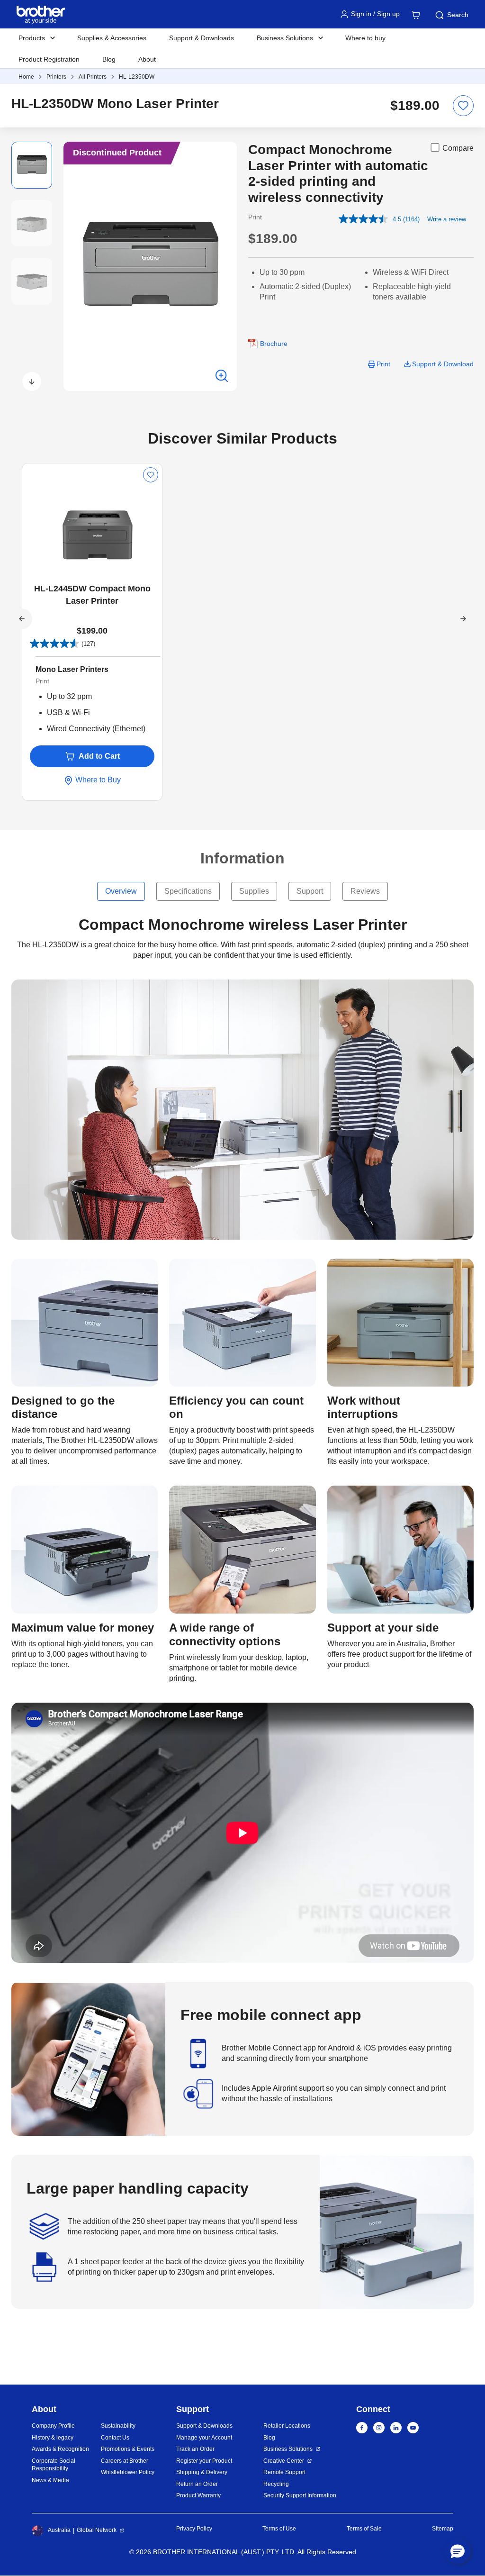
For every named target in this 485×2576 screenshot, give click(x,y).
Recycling (276, 2484)
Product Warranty (198, 2495)
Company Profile (53, 2426)
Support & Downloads (202, 38)
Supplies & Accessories (112, 38)
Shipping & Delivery (202, 2472)
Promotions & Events (128, 2449)
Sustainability (118, 2426)
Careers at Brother (125, 2461)
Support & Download (443, 364)
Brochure (274, 344)
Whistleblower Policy (128, 2472)
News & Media (50, 2480)
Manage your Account (204, 2438)
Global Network (97, 2530)
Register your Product (204, 2461)
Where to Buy (97, 780)
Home (26, 77)
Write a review (447, 219)
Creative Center (284, 2461)
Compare (458, 148)
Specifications (188, 891)
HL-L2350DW (137, 77)
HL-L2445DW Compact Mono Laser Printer (92, 595)
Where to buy (365, 38)
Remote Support (284, 2472)
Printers (56, 77)
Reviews (365, 891)
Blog (109, 59)
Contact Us (115, 2438)
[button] (32, 381)
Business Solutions (288, 2449)
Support (310, 891)
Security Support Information (300, 2495)
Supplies (254, 891)
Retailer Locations (287, 2426)
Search (458, 15)
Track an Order (195, 2449)
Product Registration (49, 59)
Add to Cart (99, 756)
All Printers (93, 77)
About (147, 59)
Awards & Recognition (60, 2449)
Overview (121, 891)
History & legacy (53, 2438)
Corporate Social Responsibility (54, 2465)
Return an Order (197, 2484)
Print (383, 364)
